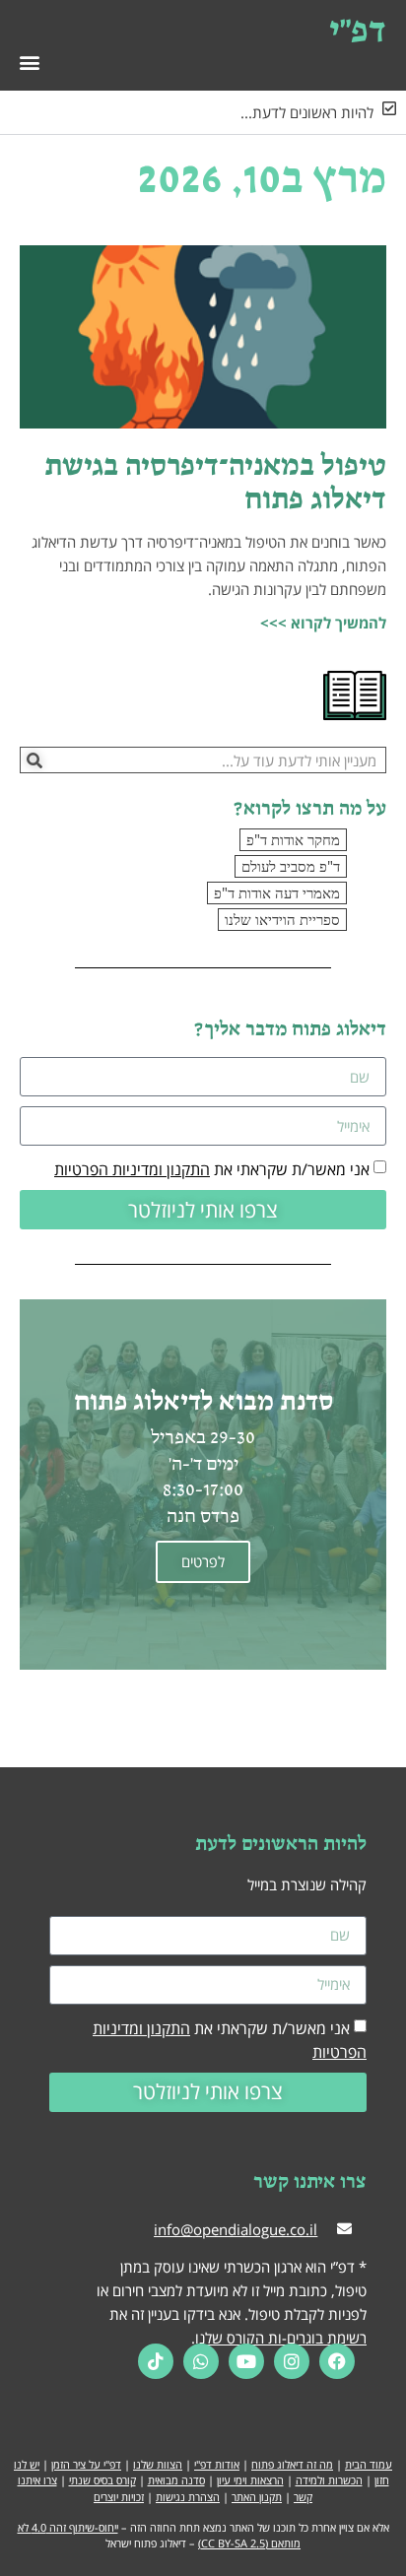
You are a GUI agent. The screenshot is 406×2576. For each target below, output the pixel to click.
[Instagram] (292, 2361)
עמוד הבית (369, 2464)
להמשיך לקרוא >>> (323, 623)
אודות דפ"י (217, 2464)
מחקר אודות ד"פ (293, 839)
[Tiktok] (156, 2361)
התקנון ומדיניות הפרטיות (132, 1169)
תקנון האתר (257, 2497)
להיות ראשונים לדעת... (307, 112)
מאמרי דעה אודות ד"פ (277, 892)
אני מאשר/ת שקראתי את (212, 1169)
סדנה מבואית (176, 2480)
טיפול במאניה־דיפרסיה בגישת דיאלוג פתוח (215, 481)
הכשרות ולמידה (329, 2480)
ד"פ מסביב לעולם (291, 866)
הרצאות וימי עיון (250, 2480)
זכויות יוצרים (119, 2497)
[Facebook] (337, 2361)
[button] (29, 62)
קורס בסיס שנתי (102, 2480)
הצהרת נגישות (188, 2497)
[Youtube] (246, 2361)
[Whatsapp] (201, 2361)
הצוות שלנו (158, 2464)
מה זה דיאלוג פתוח (292, 2464)
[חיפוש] (34, 760)
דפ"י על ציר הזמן (86, 2464)
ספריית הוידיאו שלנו (282, 919)
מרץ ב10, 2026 (262, 176)
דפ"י (358, 29)
